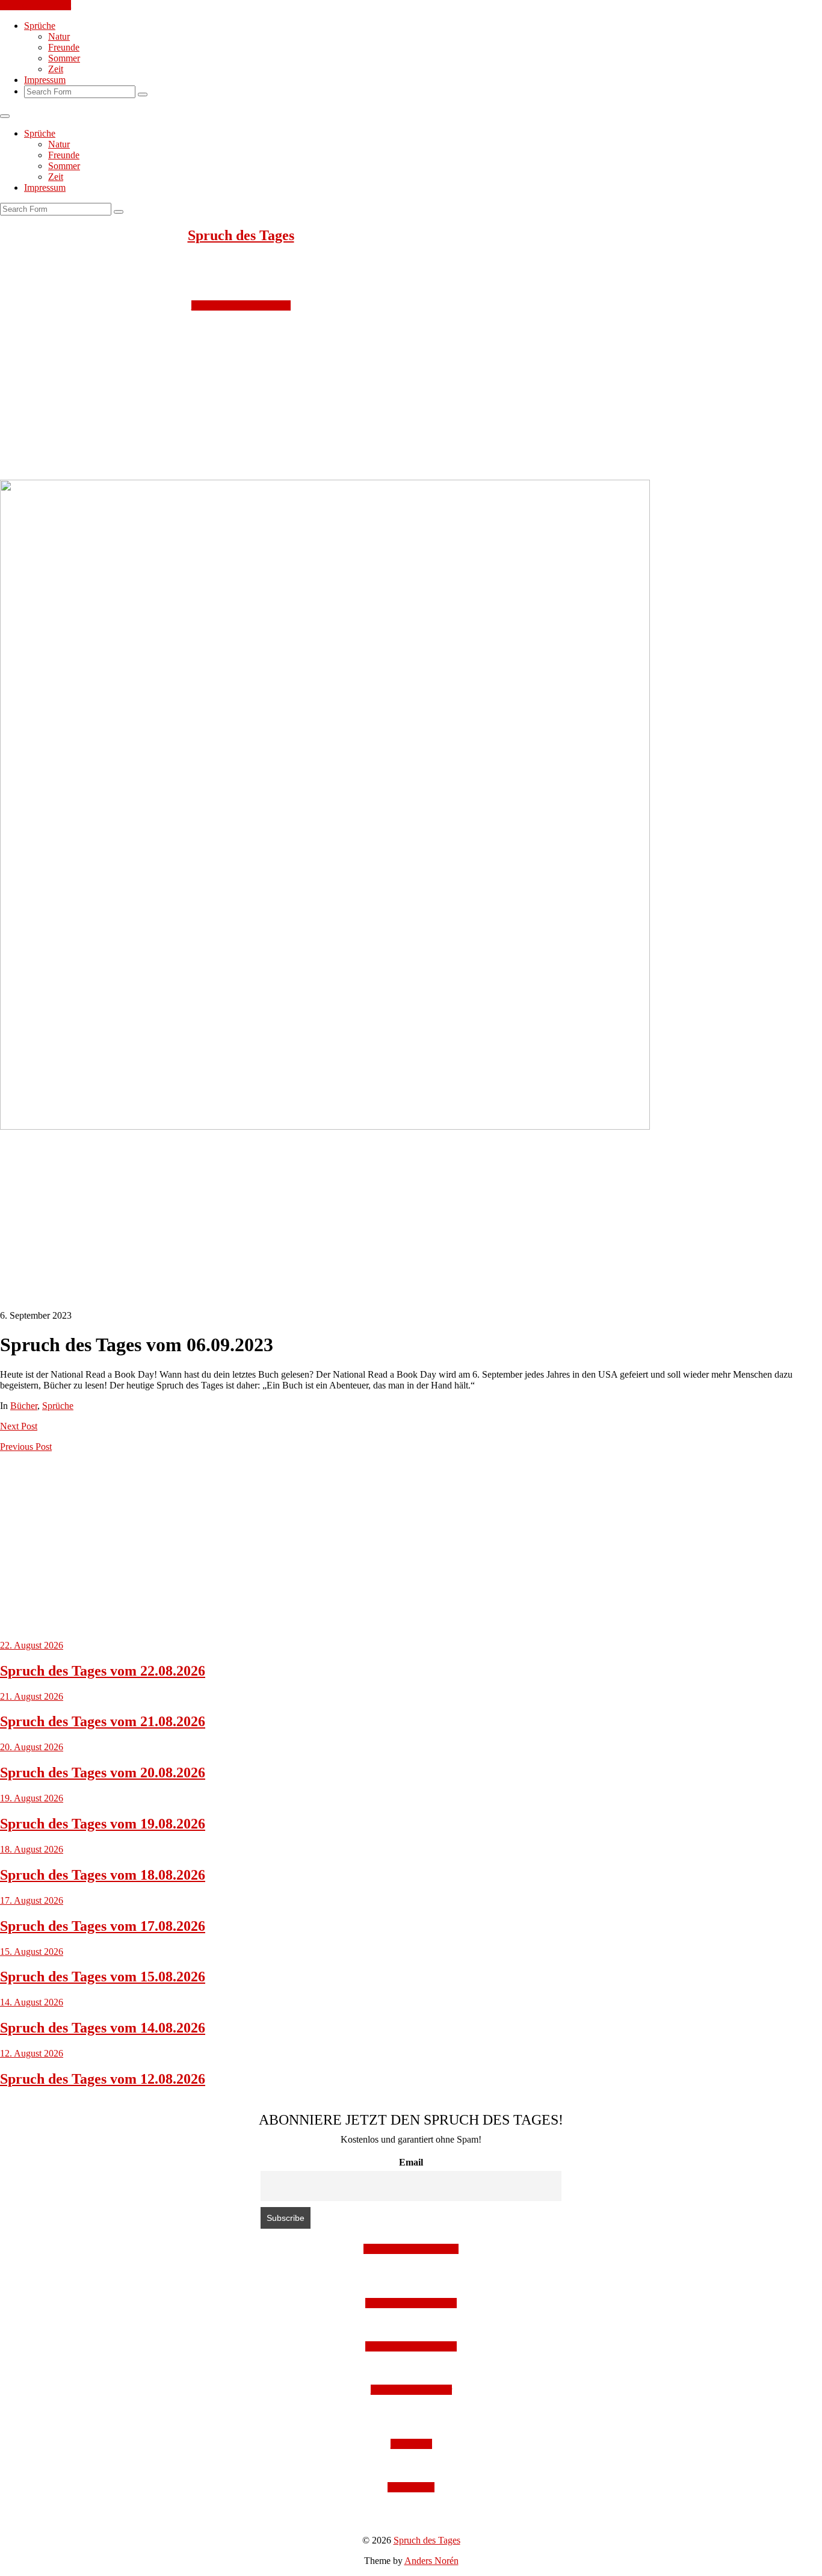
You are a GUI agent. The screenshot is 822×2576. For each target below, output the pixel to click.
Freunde (64, 47)
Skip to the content (36, 5)
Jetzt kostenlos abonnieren (241, 305)
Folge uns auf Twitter (411, 2390)
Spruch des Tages (241, 235)
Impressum (45, 80)
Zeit (56, 69)
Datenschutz (411, 2487)
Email (411, 2162)
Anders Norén (431, 2561)
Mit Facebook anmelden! (411, 2249)
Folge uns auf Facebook (411, 2346)
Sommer (64, 58)
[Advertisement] (361, 395)
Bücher (24, 1406)
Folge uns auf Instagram (411, 2303)
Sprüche (40, 26)
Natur (59, 36)
